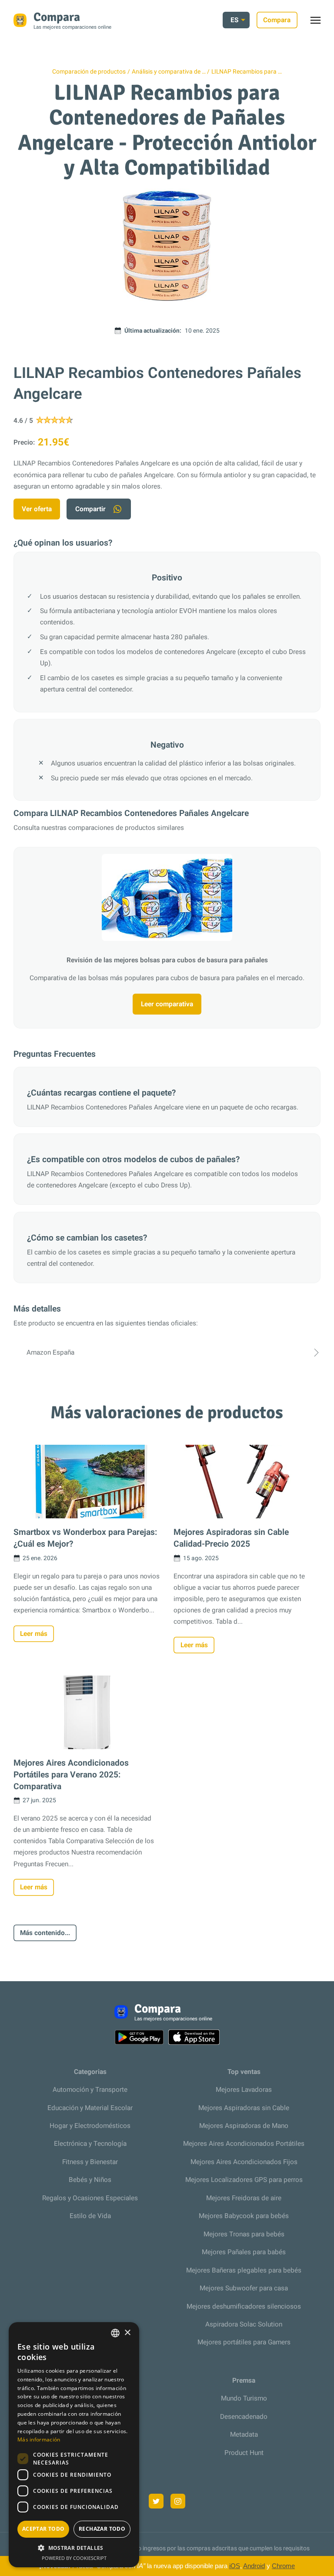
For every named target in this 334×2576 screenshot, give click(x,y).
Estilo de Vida (90, 2216)
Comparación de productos (89, 72)
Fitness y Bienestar (90, 2162)
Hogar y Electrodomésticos (90, 2126)
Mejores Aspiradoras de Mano (244, 2126)
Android (254, 2566)
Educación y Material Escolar (90, 2108)
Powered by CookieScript (74, 2558)
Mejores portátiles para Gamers (244, 2342)
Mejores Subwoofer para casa (244, 2288)
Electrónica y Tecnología (90, 2144)
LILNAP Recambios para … (247, 72)
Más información (39, 2439)
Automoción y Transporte (90, 2090)
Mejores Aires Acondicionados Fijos (244, 2162)
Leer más (34, 1634)
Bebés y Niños (90, 2180)
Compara (277, 20)
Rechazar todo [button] (102, 2529)
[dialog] (74, 2445)
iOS (235, 2566)
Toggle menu (320, 22)
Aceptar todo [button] (43, 2529)
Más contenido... (45, 1933)
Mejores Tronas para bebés (244, 2234)
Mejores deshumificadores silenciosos (244, 2306)
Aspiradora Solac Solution (244, 2324)
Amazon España (50, 1352)
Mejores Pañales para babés (244, 2252)
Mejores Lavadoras (244, 2090)
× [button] (127, 2333)
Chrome (283, 2566)
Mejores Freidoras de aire (244, 2198)
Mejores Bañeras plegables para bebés (244, 2270)
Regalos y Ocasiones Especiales (90, 2198)
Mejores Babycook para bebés (244, 2216)
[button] (74, 2548)
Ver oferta (37, 509)
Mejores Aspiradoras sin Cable (244, 2108)
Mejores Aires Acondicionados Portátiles (244, 2144)
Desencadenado (244, 2417)
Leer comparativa (167, 1004)
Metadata (244, 2434)
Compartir (90, 509)
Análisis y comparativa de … (169, 72)
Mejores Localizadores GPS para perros (244, 2180)
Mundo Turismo (244, 2398)
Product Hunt (244, 2453)
